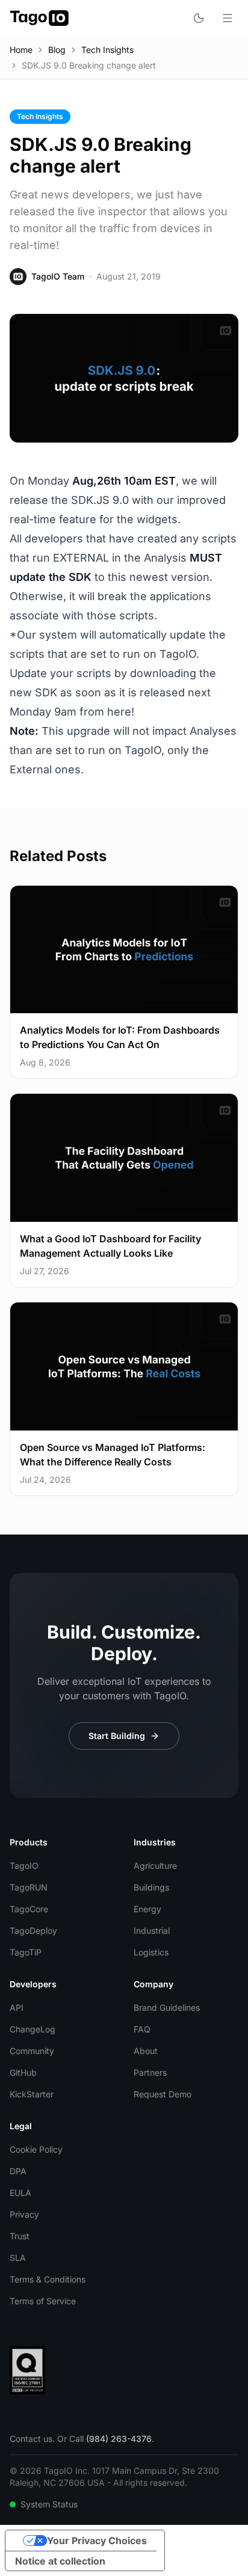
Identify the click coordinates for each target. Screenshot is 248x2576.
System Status (49, 2504)
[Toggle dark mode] (199, 18)
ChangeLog (33, 2029)
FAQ (142, 2029)
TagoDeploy (33, 1930)
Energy (147, 1909)
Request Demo (163, 2094)
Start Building (117, 1736)
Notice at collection (60, 2561)
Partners (150, 2072)
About (146, 2051)
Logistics (151, 1952)
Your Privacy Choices (97, 2541)
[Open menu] (228, 18)
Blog (57, 50)
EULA (20, 2193)
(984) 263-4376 (119, 2439)
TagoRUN (29, 1887)
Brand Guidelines (167, 2007)
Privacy (24, 2214)
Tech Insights (107, 50)
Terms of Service (43, 2301)
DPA (18, 2171)
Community (32, 2051)
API (17, 2007)
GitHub (23, 2072)
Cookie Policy (36, 2149)
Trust (20, 2236)
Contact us (31, 2439)
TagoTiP (26, 1952)
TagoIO (24, 1866)
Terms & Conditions (48, 2279)
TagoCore (29, 1909)
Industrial (152, 1930)
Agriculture (155, 1866)
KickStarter (32, 2094)
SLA (18, 2258)
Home (21, 50)
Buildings (151, 1887)
